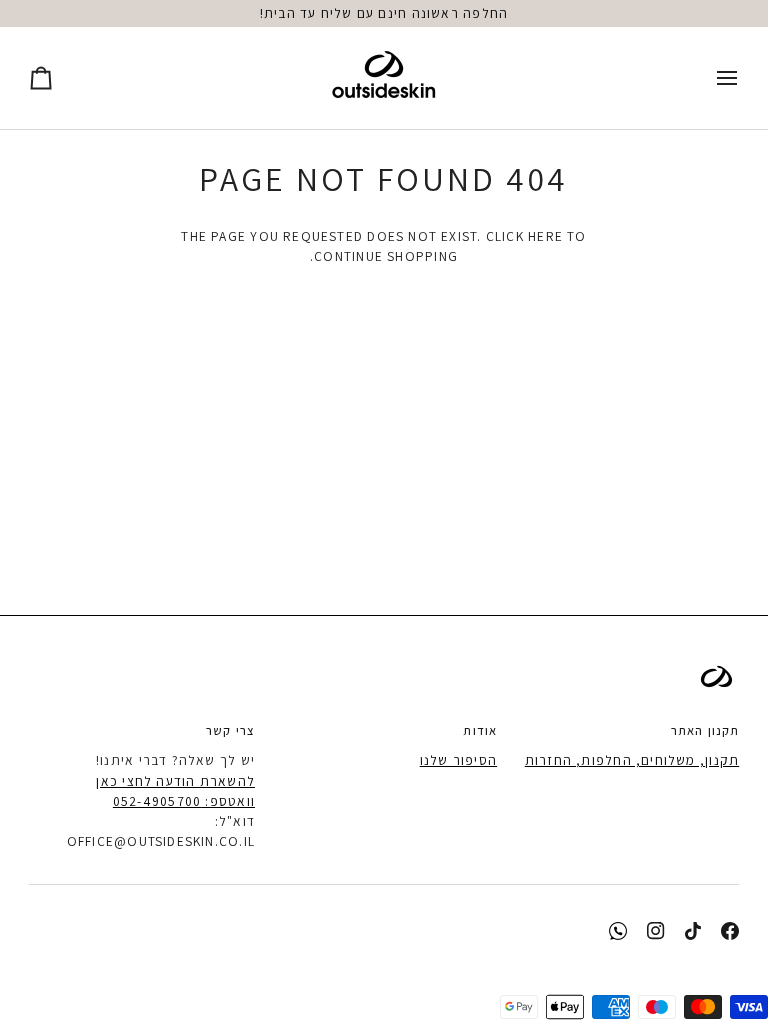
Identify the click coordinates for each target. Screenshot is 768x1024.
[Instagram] (656, 931)
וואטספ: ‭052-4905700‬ (184, 801)
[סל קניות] (59, 78)
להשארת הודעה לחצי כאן (175, 781)
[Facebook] (730, 931)
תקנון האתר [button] (705, 730)
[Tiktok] (693, 931)
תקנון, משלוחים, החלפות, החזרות (632, 760)
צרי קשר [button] (230, 730)
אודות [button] (480, 730)
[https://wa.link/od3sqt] (618, 931)
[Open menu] (709, 78)
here (545, 236)
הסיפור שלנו (458, 760)
